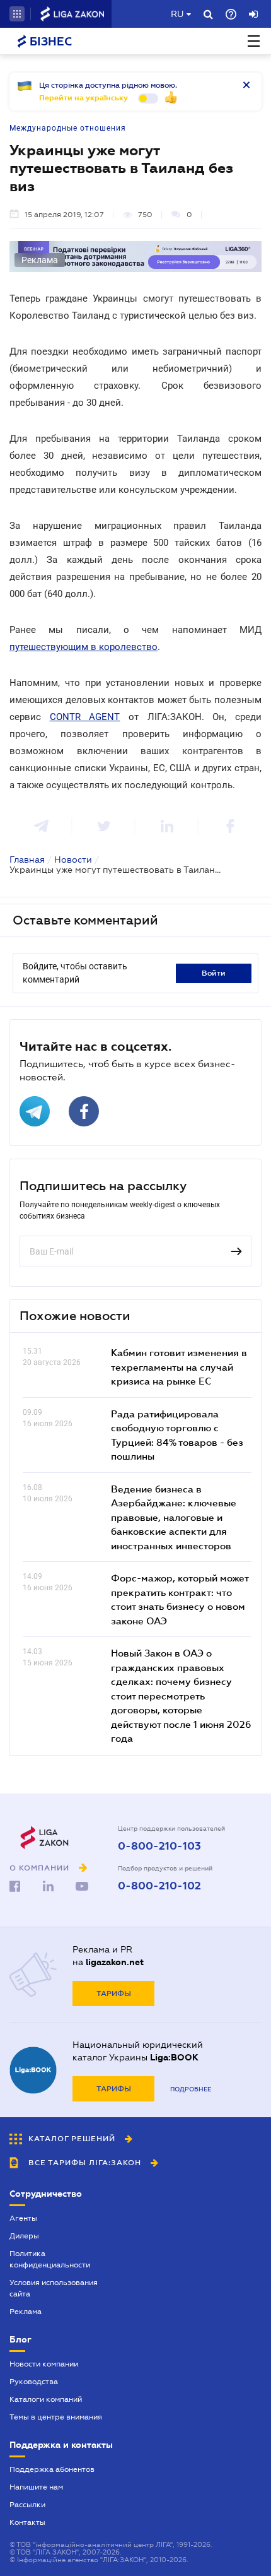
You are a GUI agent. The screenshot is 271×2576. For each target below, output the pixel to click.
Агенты (23, 2218)
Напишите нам (36, 2487)
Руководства (34, 2382)
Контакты (27, 2522)
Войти (214, 973)
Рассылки (27, 2505)
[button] (17, 14)
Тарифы (114, 1994)
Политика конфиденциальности (50, 2259)
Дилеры (24, 2236)
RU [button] (177, 14)
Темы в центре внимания (56, 2417)
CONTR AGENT (85, 717)
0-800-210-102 (159, 1886)
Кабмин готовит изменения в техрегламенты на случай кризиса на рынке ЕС (179, 1367)
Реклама (26, 2312)
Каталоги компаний (46, 2399)
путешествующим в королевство (84, 647)
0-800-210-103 (159, 1846)
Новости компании (44, 2364)
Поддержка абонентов (52, 2469)
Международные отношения (68, 128)
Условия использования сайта (54, 2288)
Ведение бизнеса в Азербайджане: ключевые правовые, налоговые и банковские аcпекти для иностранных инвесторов (174, 1517)
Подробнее (191, 2089)
